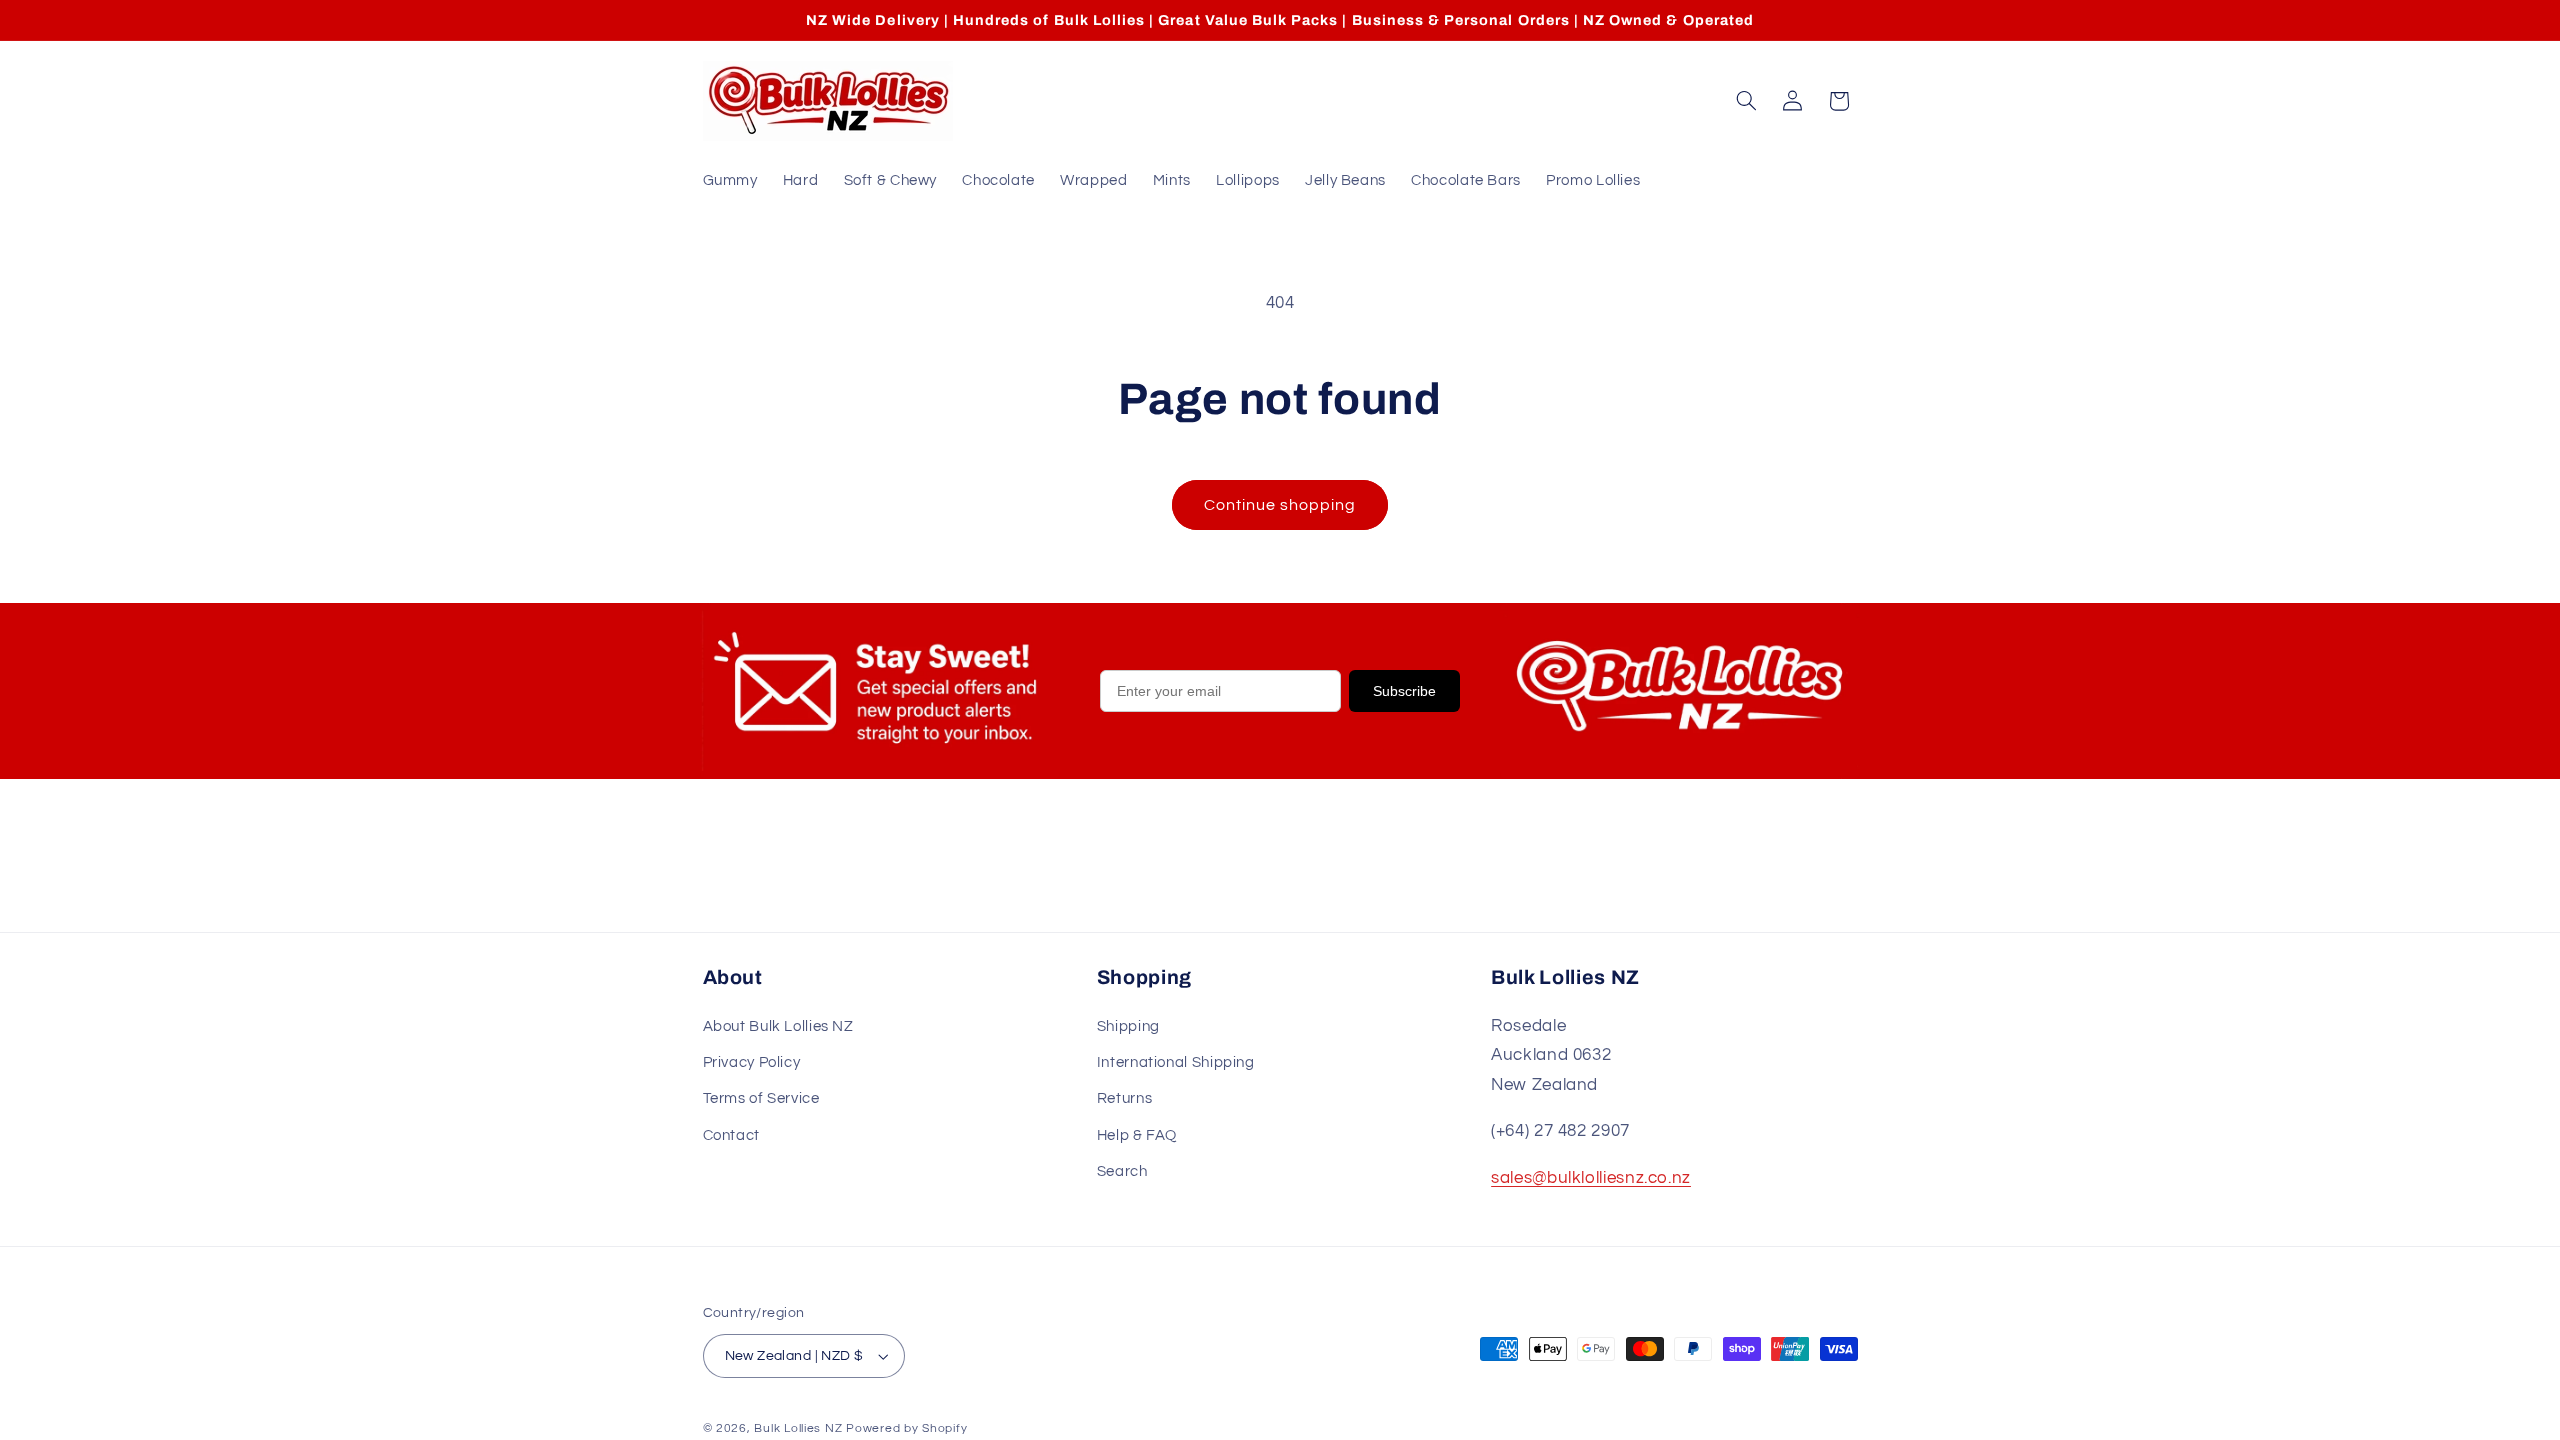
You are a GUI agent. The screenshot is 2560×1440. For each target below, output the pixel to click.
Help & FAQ (1137, 1135)
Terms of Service (761, 1098)
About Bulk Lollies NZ (778, 1026)
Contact (731, 1135)
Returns (1124, 1098)
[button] (1746, 101)
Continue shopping (1280, 505)
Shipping (1128, 1026)
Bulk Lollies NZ (798, 1428)
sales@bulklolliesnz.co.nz (1591, 1178)
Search (1122, 1171)
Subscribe (1404, 691)
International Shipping (1176, 1062)
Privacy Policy (752, 1062)
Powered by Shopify (906, 1428)
